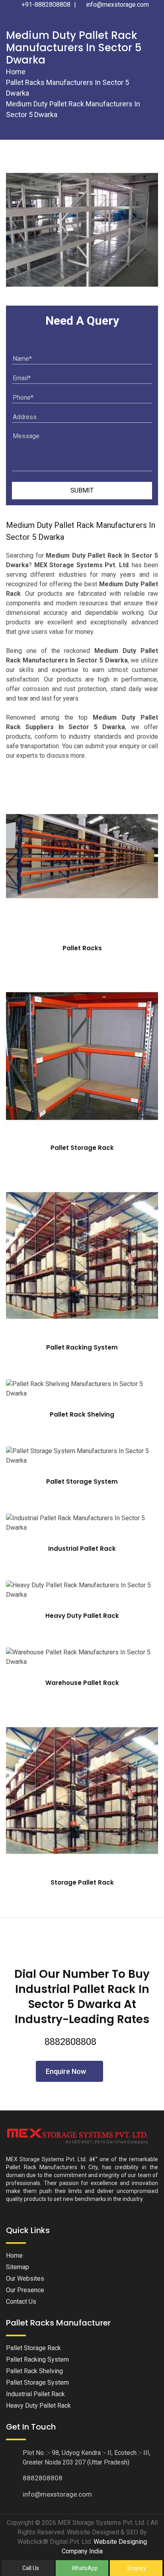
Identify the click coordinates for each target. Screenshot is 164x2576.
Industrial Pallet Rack (82, 1549)
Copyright (20, 2523)
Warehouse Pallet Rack (82, 1683)
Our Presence (25, 2290)
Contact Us (21, 2302)
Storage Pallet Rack (82, 1882)
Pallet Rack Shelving (82, 1414)
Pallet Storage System (82, 1481)
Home (16, 72)
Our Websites (25, 2279)
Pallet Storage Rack (82, 1148)
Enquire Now (67, 2071)
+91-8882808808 (45, 5)
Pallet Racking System (82, 1347)
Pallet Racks (82, 948)
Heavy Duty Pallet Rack (82, 1616)
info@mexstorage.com (117, 5)
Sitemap (18, 2267)
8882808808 (70, 2042)
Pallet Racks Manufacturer (58, 2323)
